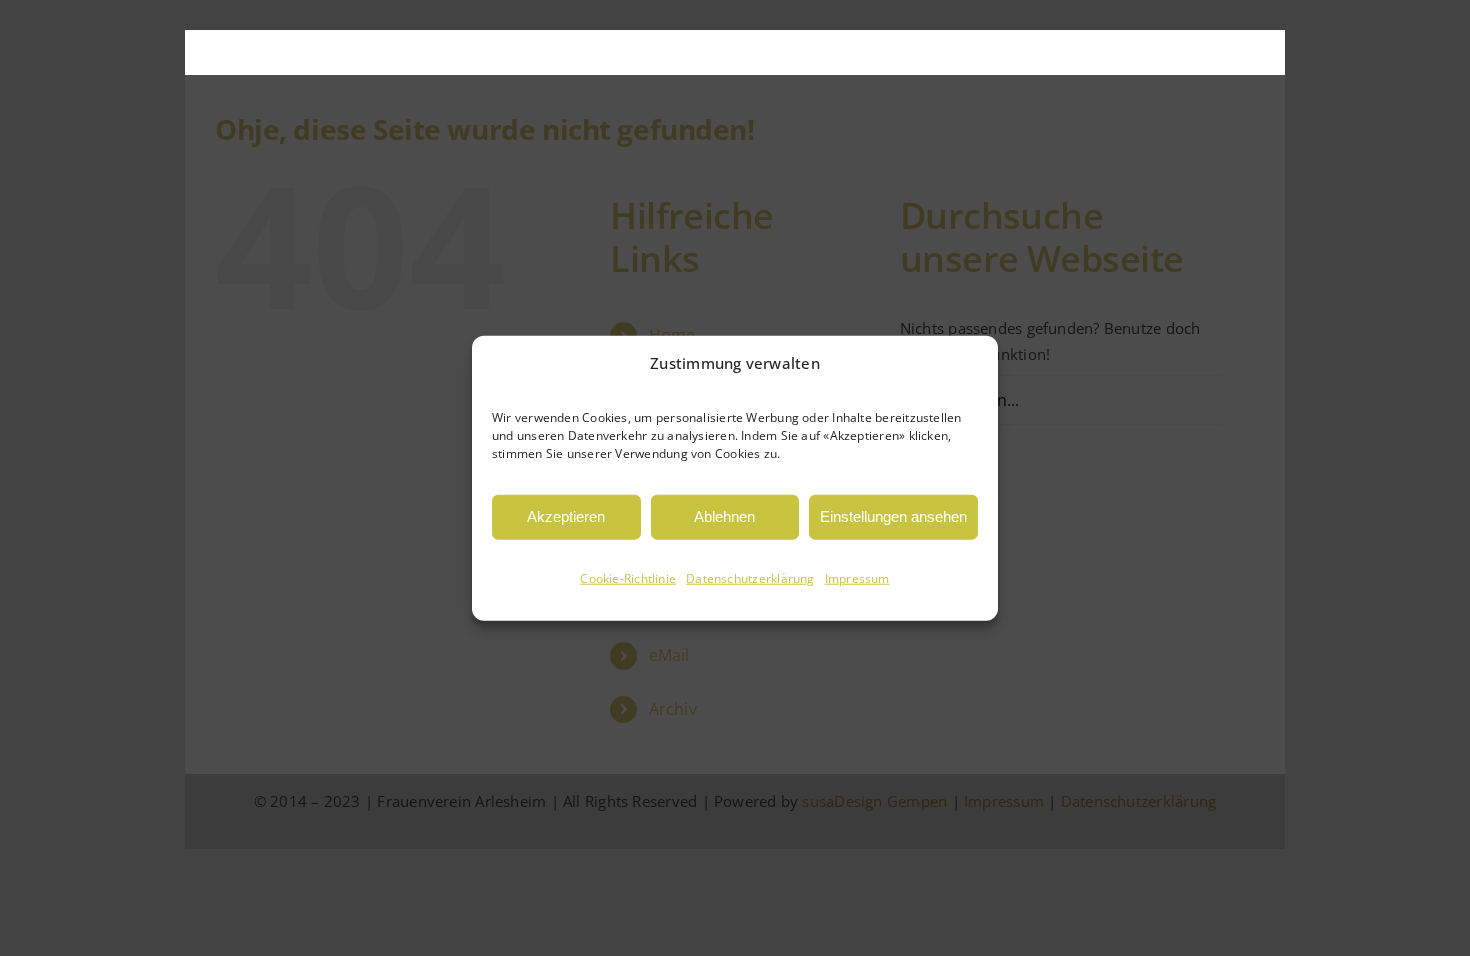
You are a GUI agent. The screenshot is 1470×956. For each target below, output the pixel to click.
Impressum (857, 578)
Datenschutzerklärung (750, 578)
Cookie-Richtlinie (628, 578)
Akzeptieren (566, 516)
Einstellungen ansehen (893, 516)
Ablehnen (724, 516)
